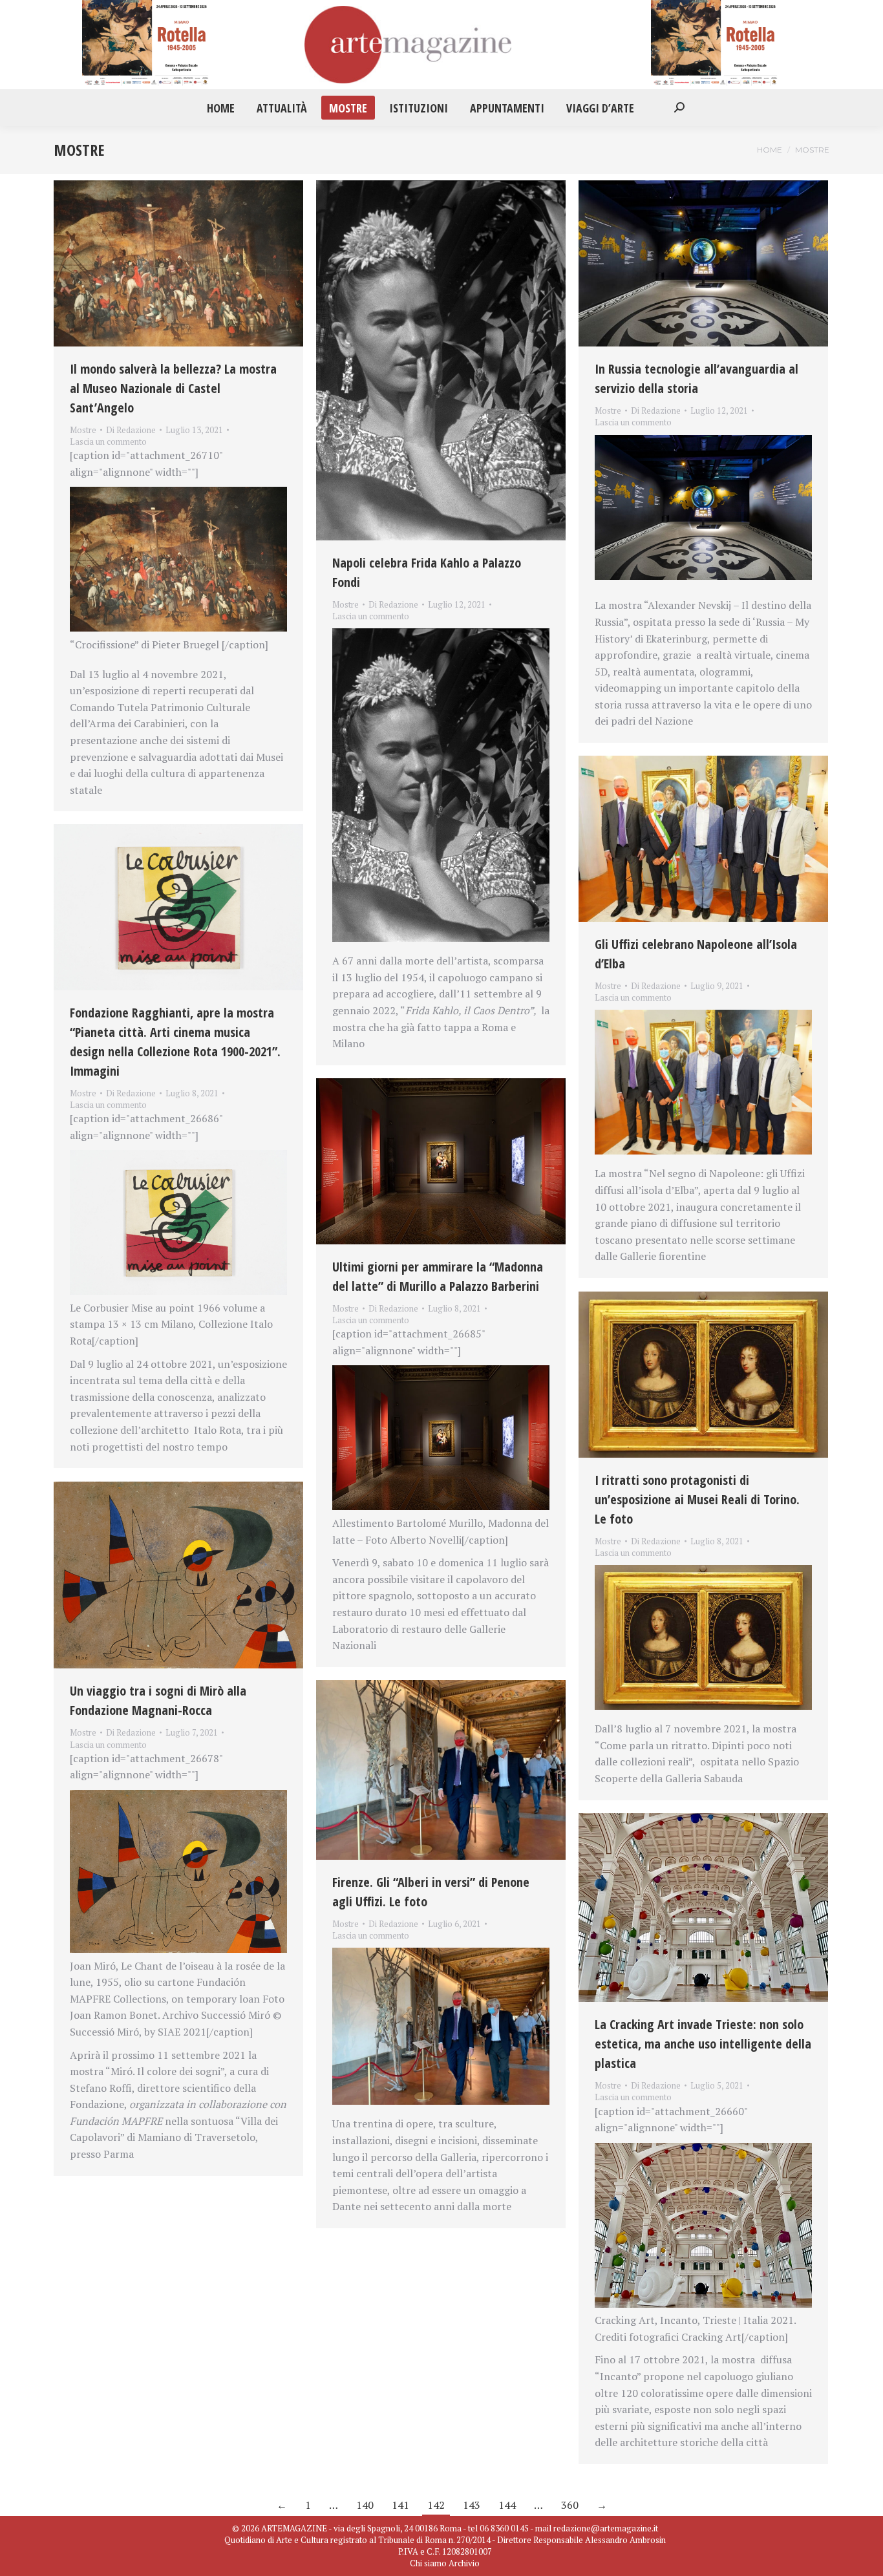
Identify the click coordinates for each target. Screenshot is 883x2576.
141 (400, 2505)
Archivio (464, 2563)
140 (365, 2505)
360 (570, 2505)
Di (131, 430)
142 (436, 2505)
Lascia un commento (108, 442)
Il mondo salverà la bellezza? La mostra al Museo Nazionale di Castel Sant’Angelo (173, 388)
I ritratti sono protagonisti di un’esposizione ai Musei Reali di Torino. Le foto (697, 1499)
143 (472, 2505)
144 (507, 2505)
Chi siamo (428, 2563)
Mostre (83, 430)
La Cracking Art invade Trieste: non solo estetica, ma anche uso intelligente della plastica (703, 2044)
